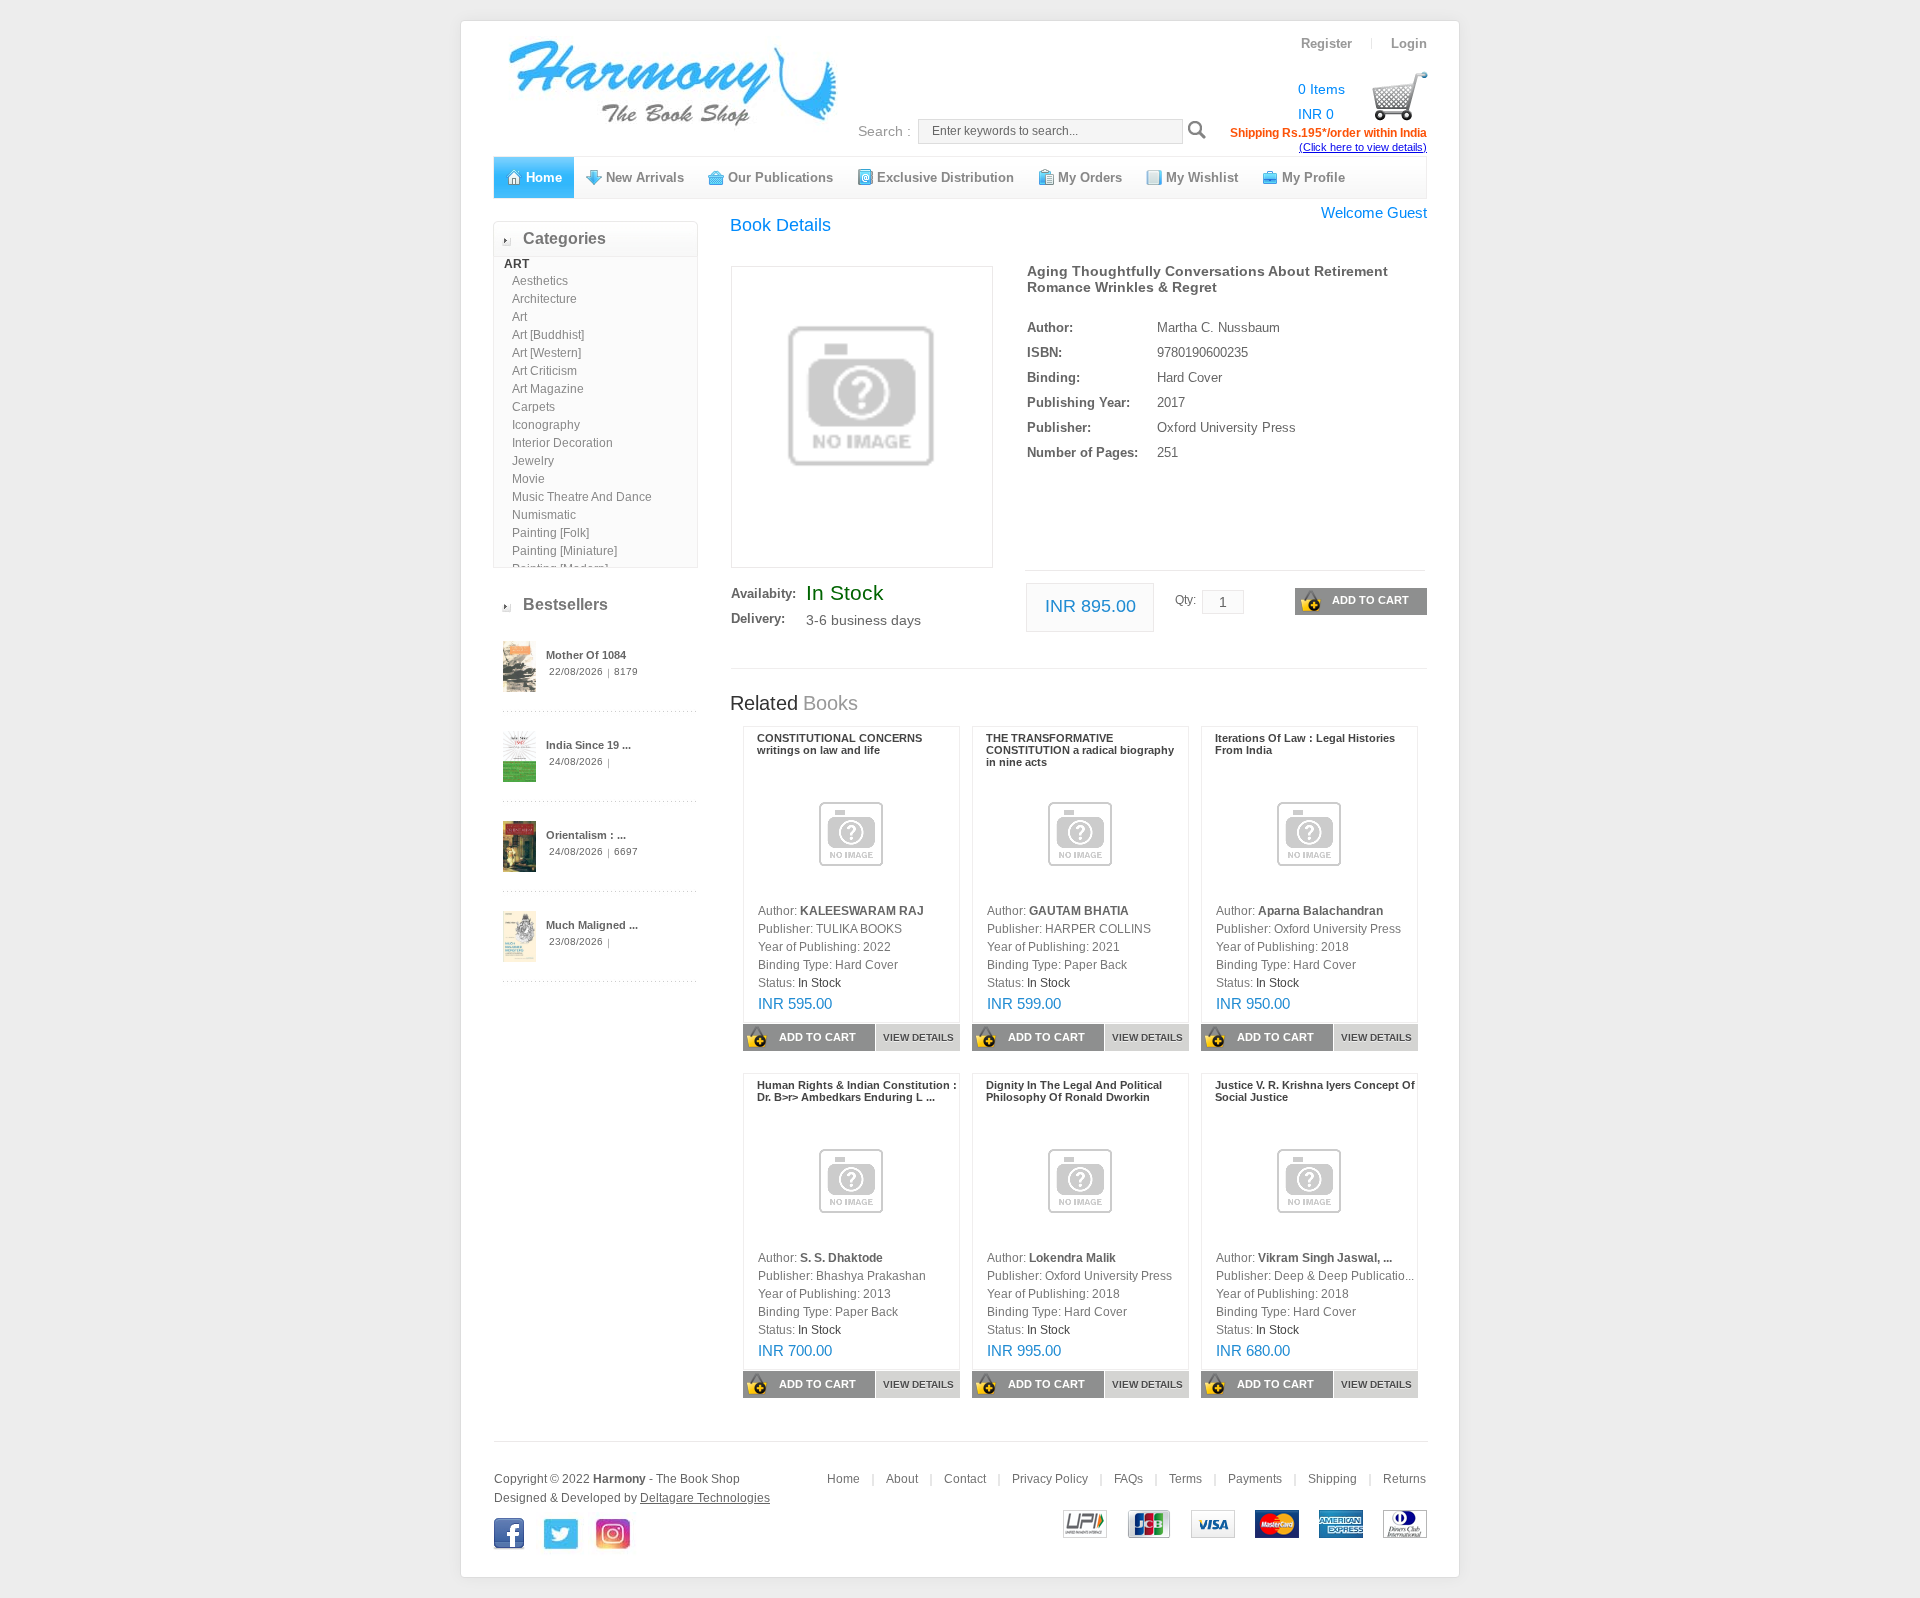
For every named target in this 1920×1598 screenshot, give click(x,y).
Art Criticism (544, 371)
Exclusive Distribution (943, 177)
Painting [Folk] (550, 533)
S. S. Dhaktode (841, 1258)
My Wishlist (1200, 177)
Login (1409, 43)
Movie (528, 479)
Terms (1185, 1479)
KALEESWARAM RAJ (862, 911)
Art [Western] (546, 353)
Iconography (546, 425)
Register (1326, 43)
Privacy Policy (1050, 1479)
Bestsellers (565, 604)
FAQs (1128, 1479)
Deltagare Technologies (705, 1498)
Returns (1404, 1479)
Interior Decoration (562, 443)
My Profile (1311, 177)
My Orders (1088, 177)
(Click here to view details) (1363, 147)
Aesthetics (540, 281)
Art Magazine (548, 389)
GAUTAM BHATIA (1079, 911)
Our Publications (778, 177)
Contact (965, 1479)
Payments (1255, 1479)
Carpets (533, 407)
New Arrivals (643, 177)
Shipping (1332, 1479)
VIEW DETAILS (918, 1037)
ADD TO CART (1370, 600)
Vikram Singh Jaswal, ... (1325, 1258)
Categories (564, 238)
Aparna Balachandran (1320, 911)
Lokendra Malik (1072, 1258)
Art (519, 317)
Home (542, 177)
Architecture (544, 299)
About (902, 1479)
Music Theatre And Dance (582, 497)
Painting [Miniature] (564, 551)
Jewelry (533, 461)
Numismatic (544, 515)
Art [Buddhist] (548, 335)
